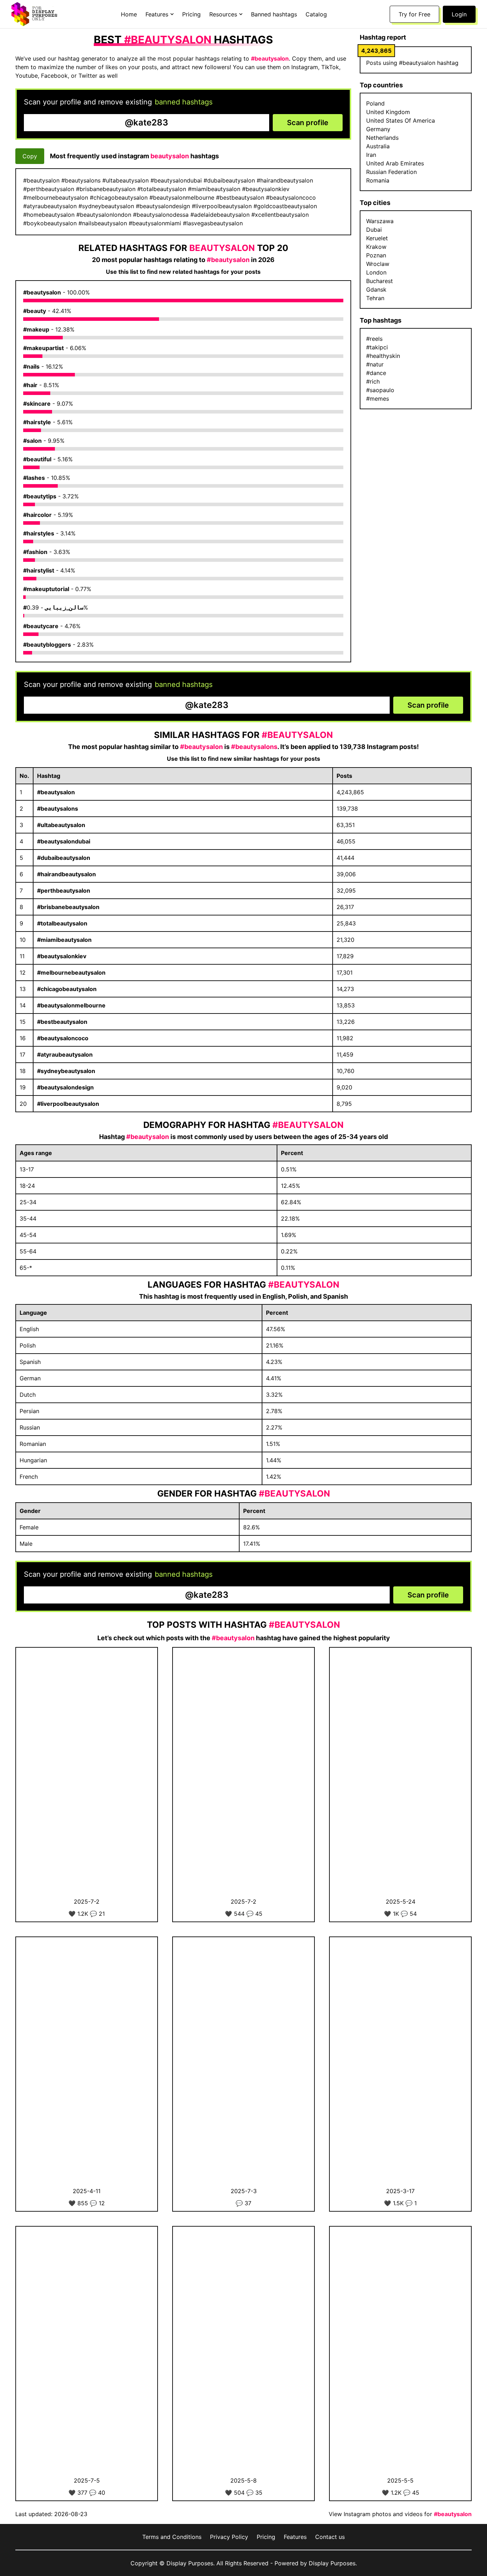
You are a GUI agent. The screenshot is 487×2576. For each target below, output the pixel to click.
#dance (376, 373)
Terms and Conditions (172, 2537)
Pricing (191, 14)
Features (295, 2537)
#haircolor (37, 515)
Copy (30, 156)
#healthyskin (383, 356)
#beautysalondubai (64, 841)
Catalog (316, 14)
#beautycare (41, 626)
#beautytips (40, 496)
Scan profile (308, 123)
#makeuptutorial (46, 589)
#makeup (36, 329)
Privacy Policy (229, 2537)
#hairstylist (39, 570)
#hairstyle (37, 422)
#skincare (37, 404)
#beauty (35, 311)
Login (459, 14)
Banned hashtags (274, 14)
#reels (374, 339)
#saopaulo (380, 390)
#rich (373, 381)
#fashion (35, 552)
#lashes (34, 478)
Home (129, 14)
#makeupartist (43, 348)
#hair (30, 385)
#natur (375, 364)
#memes (378, 399)
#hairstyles (39, 533)
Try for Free (414, 14)
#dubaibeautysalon (64, 858)
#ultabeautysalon (61, 825)
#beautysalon (42, 292)
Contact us (330, 2537)
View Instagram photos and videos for (400, 2514)
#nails (31, 366)
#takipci (377, 347)
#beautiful (37, 459)
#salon (32, 441)
